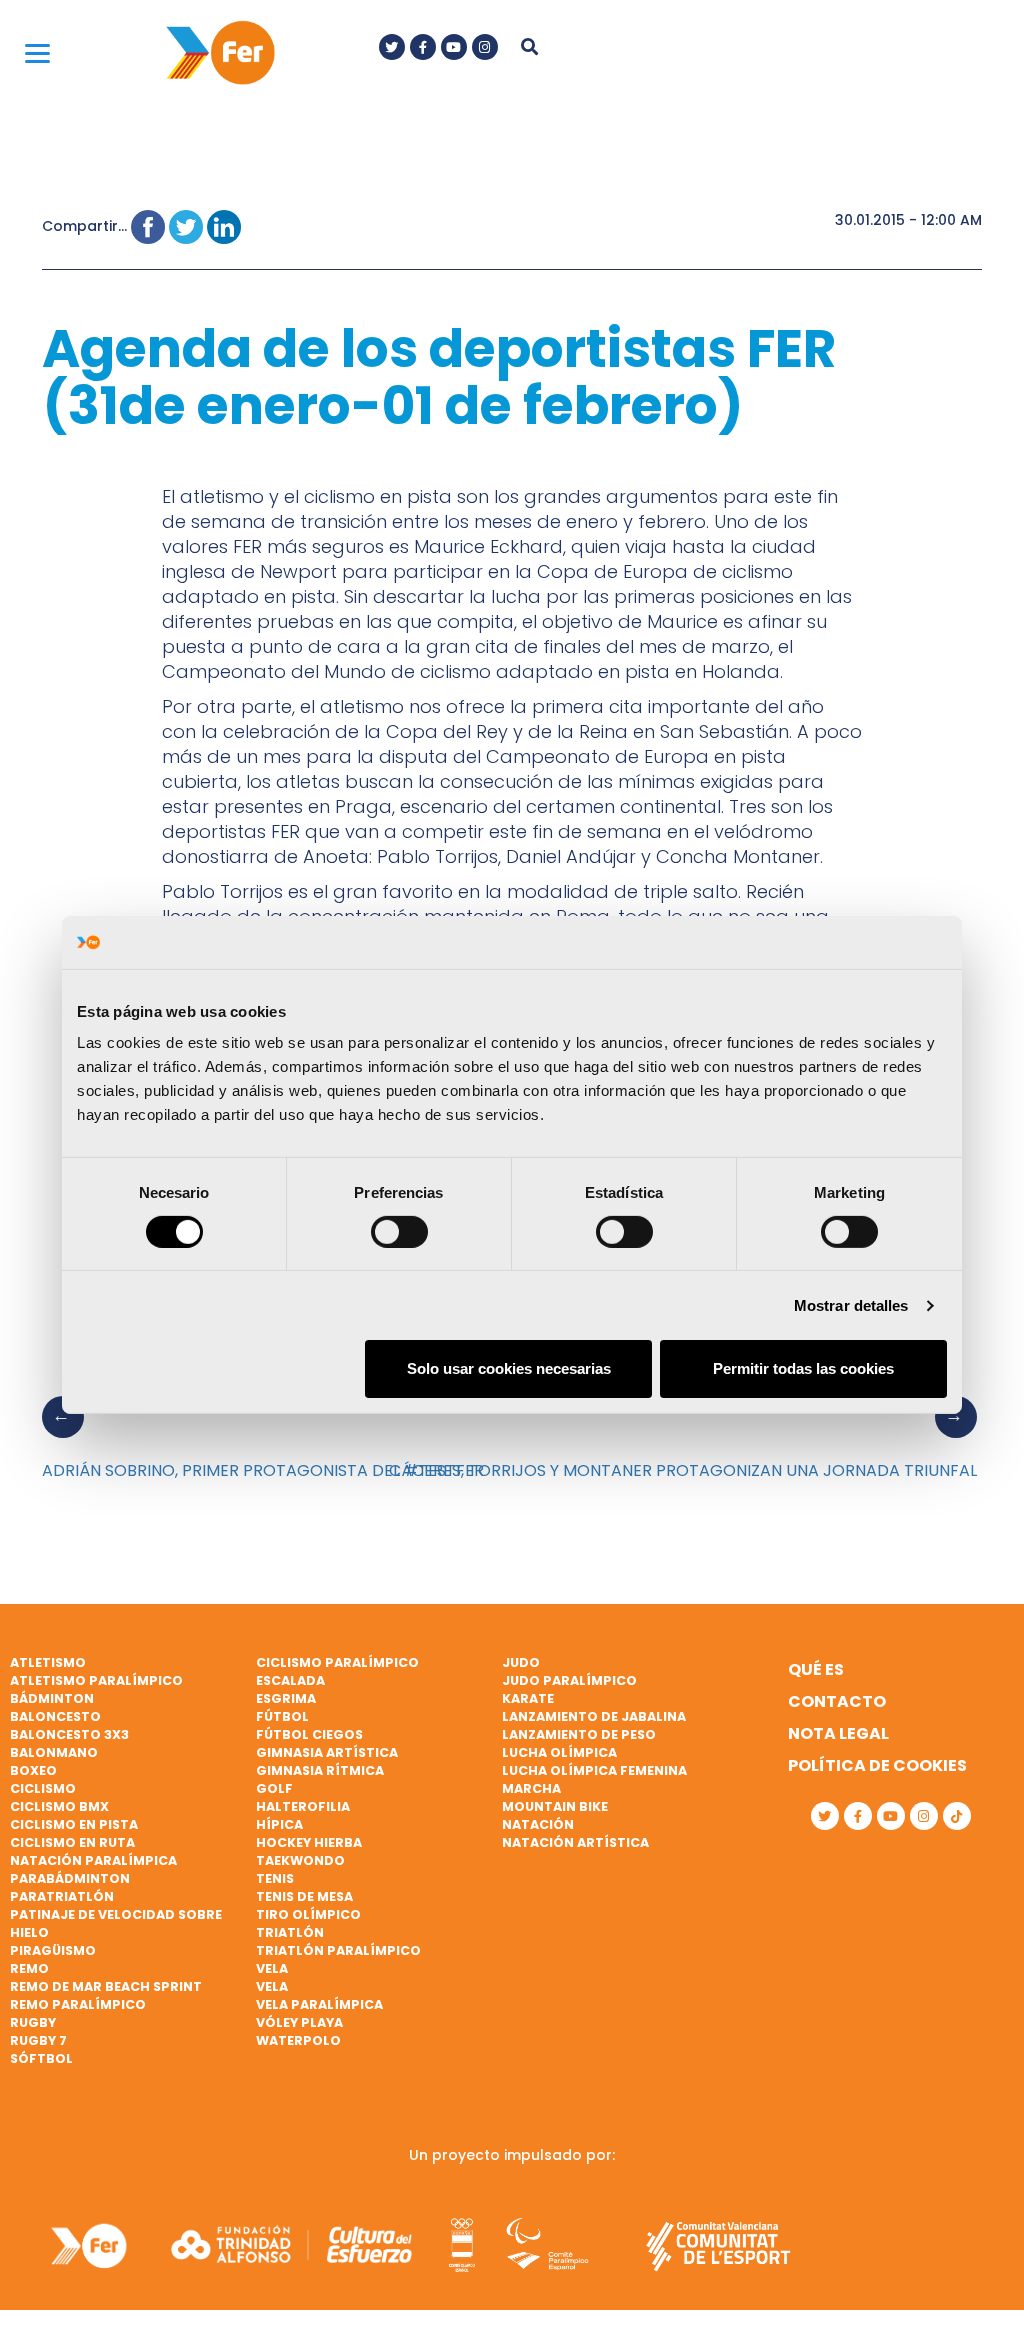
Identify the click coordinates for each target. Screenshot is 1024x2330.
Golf (274, 1788)
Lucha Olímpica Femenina (594, 1770)
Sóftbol (41, 2058)
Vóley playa (299, 2022)
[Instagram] (485, 47)
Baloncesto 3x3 (69, 1734)
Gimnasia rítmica (320, 1770)
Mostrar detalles (851, 1305)
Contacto (837, 1701)
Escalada (290, 1680)
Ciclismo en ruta (72, 1842)
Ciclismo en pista (74, 1824)
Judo (521, 1662)
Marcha (531, 1788)
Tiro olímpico (308, 1914)
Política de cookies (877, 1765)
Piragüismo (53, 1950)
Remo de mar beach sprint (106, 1986)
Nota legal (838, 1733)
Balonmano (54, 1752)
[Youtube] (454, 47)
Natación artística (575, 1842)
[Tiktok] (957, 1816)
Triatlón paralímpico (338, 1950)
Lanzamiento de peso (579, 1734)
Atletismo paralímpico (96, 1680)
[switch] (399, 1232)
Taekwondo (300, 1860)
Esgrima (286, 1698)
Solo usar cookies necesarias (509, 1368)
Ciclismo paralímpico (337, 1662)
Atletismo (48, 1662)
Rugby (33, 2022)
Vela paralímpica (319, 2004)
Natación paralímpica (93, 1860)
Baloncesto (55, 1716)
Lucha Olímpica (559, 1752)
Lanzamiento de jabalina (594, 1716)
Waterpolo (298, 2040)
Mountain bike (555, 1806)
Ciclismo (43, 1788)
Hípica (279, 1824)
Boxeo (33, 1770)
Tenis (275, 1878)
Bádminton (52, 1698)
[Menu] (37, 52)
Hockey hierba (309, 1842)
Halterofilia (303, 1806)
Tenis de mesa (304, 1896)
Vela (272, 1968)
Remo (29, 1968)
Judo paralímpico (569, 1680)
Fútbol (282, 1716)
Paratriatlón (62, 1896)
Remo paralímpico (78, 2004)
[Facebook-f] (423, 47)
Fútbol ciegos (309, 1734)
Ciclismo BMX (59, 1806)
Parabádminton (70, 1878)
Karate (528, 1698)
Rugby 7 (38, 2040)
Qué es (816, 1669)
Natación (538, 1824)
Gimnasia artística (327, 1752)
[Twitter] (392, 47)
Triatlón (290, 1932)
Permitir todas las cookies (803, 1368)
